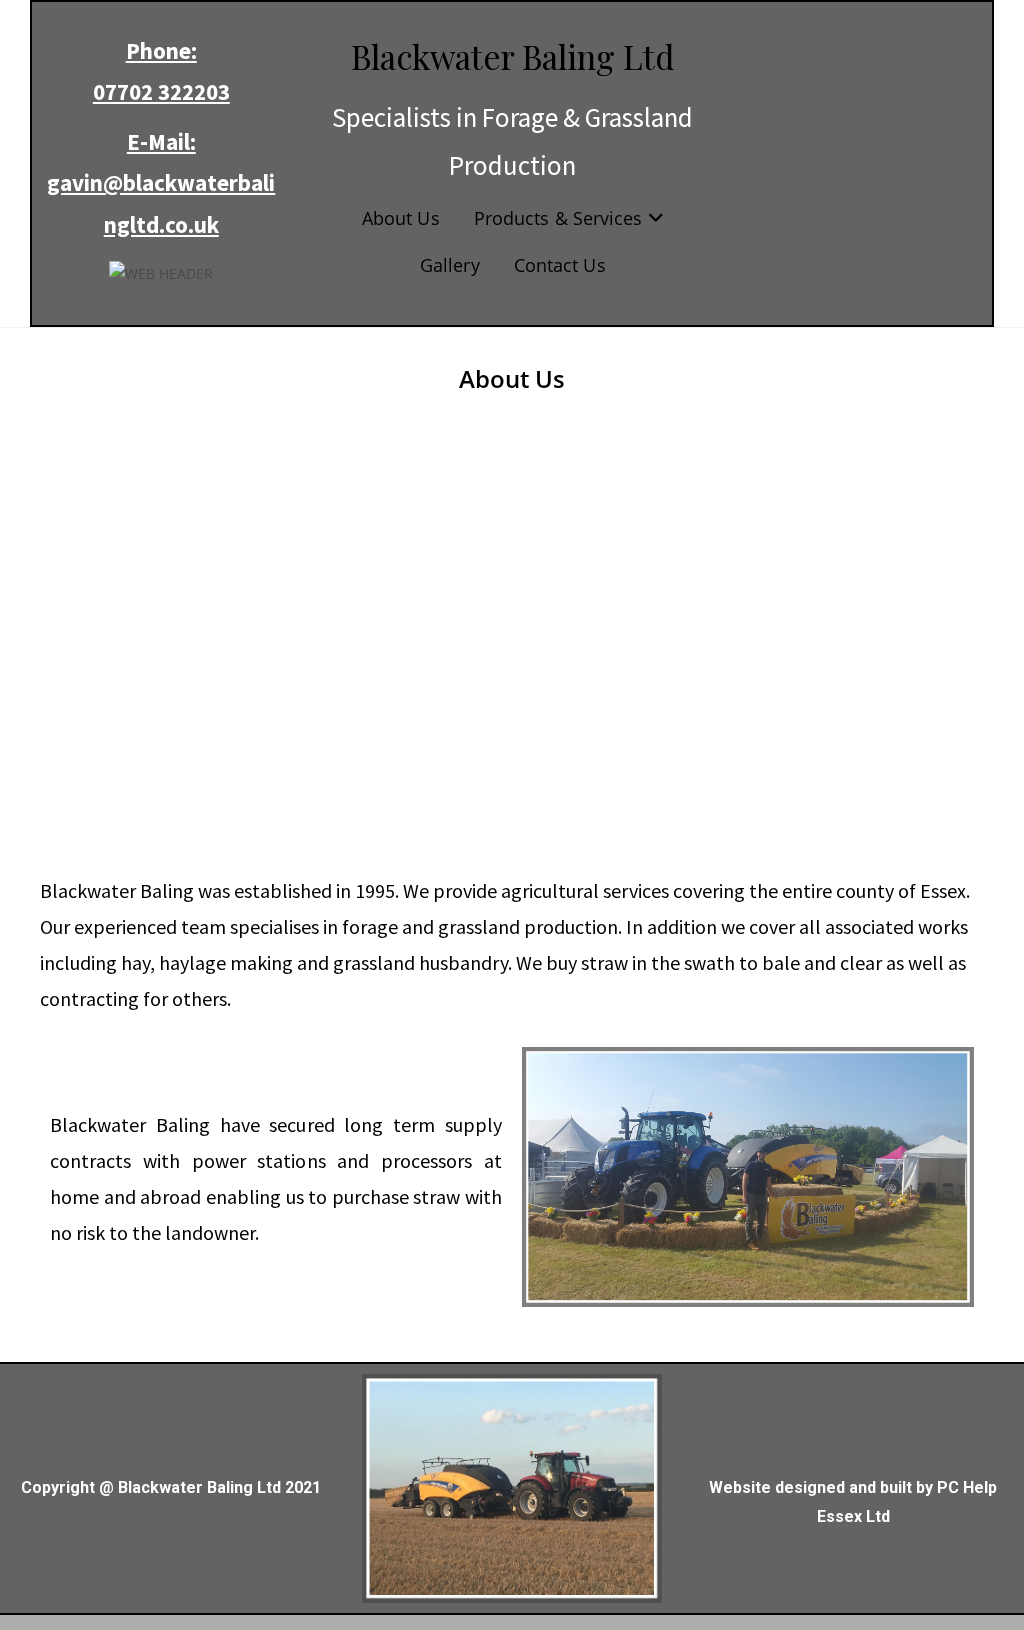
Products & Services (561, 218)
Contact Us (560, 265)
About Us (401, 218)
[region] (512, 636)
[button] (71, 636)
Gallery (450, 265)
